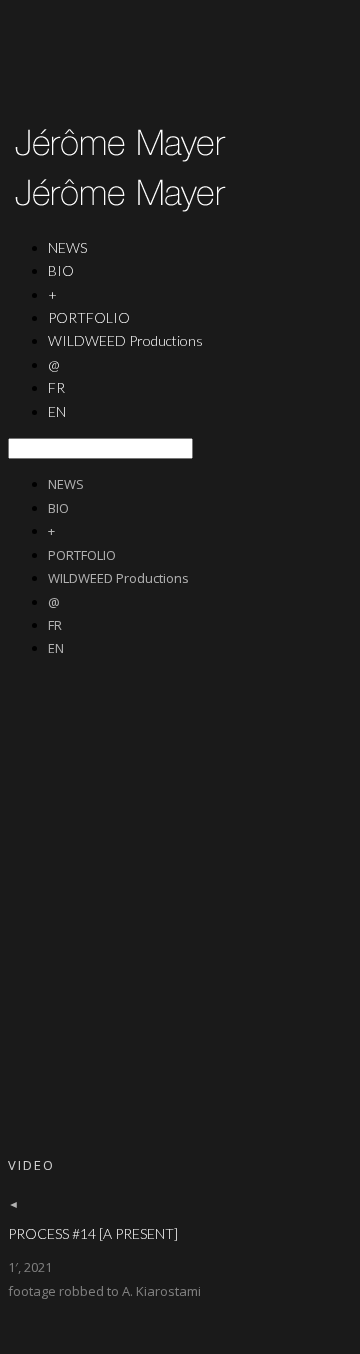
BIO (61, 270)
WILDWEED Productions (125, 340)
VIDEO (31, 1165)
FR (55, 625)
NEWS (66, 484)
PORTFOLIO (82, 555)
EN (57, 411)
